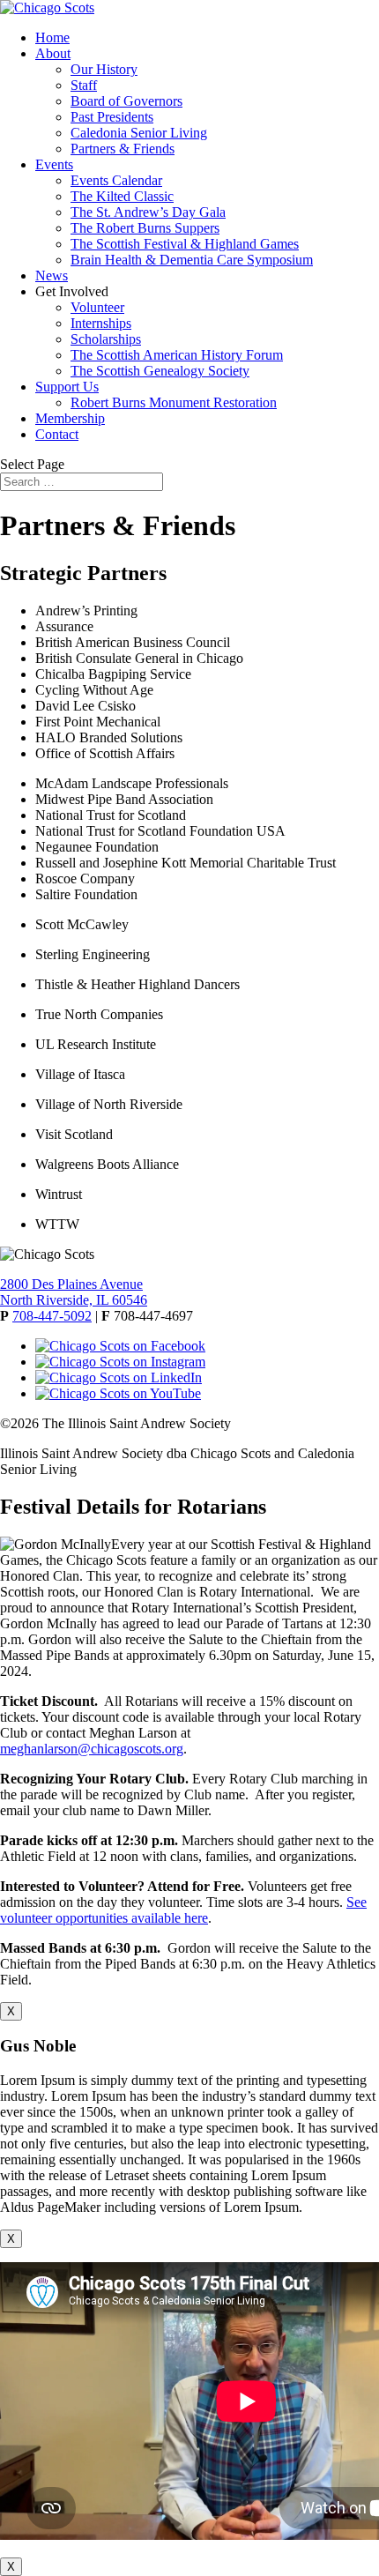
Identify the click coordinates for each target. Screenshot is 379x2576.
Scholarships (106, 339)
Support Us (67, 387)
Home (52, 37)
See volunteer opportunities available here (183, 1910)
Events (54, 164)
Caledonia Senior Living (139, 133)
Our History (104, 69)
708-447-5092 (52, 1316)
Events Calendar (116, 180)
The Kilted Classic (122, 196)
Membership (70, 418)
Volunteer (97, 307)
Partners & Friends (123, 149)
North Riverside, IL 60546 (74, 1300)
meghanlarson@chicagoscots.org (92, 1749)
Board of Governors (126, 101)
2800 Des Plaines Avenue (71, 1284)
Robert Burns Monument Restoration (174, 402)
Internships (101, 323)
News (52, 275)
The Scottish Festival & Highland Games (185, 244)
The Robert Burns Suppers (145, 228)
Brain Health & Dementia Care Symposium (192, 260)
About (53, 53)
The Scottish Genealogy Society (160, 371)
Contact (57, 434)
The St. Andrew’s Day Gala (148, 212)
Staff (84, 85)
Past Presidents (112, 117)
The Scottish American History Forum (177, 355)
